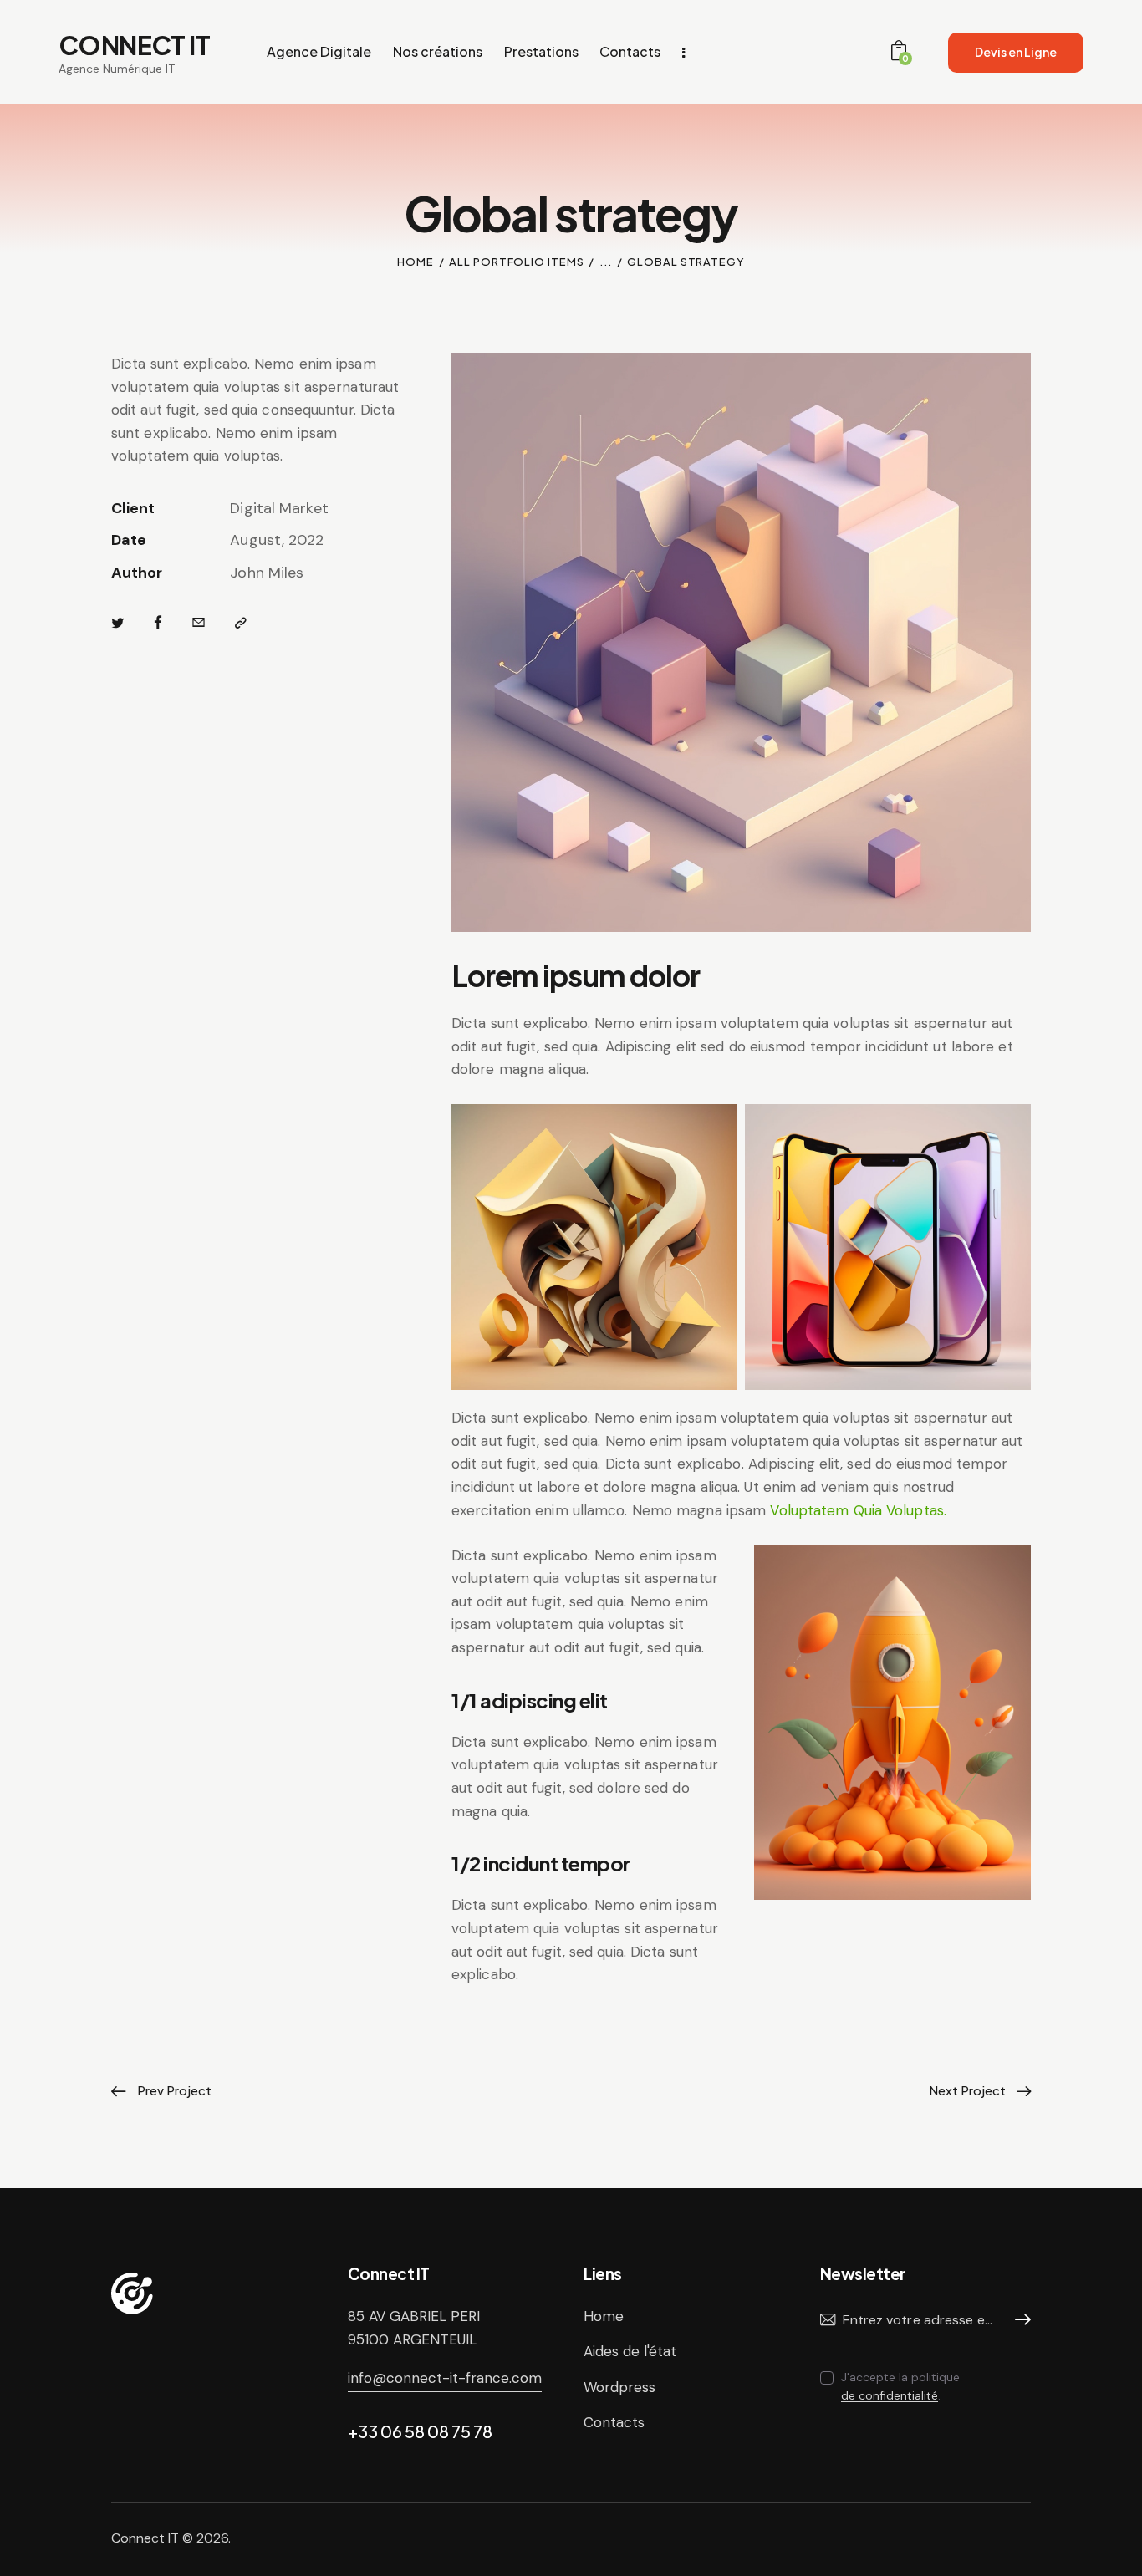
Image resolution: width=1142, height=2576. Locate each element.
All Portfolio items (516, 262)
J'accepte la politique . (900, 2386)
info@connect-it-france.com (445, 2378)
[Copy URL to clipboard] (241, 624)
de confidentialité (890, 2396)
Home (416, 262)
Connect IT (145, 2538)
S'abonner (1018, 2320)
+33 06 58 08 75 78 (420, 2431)
